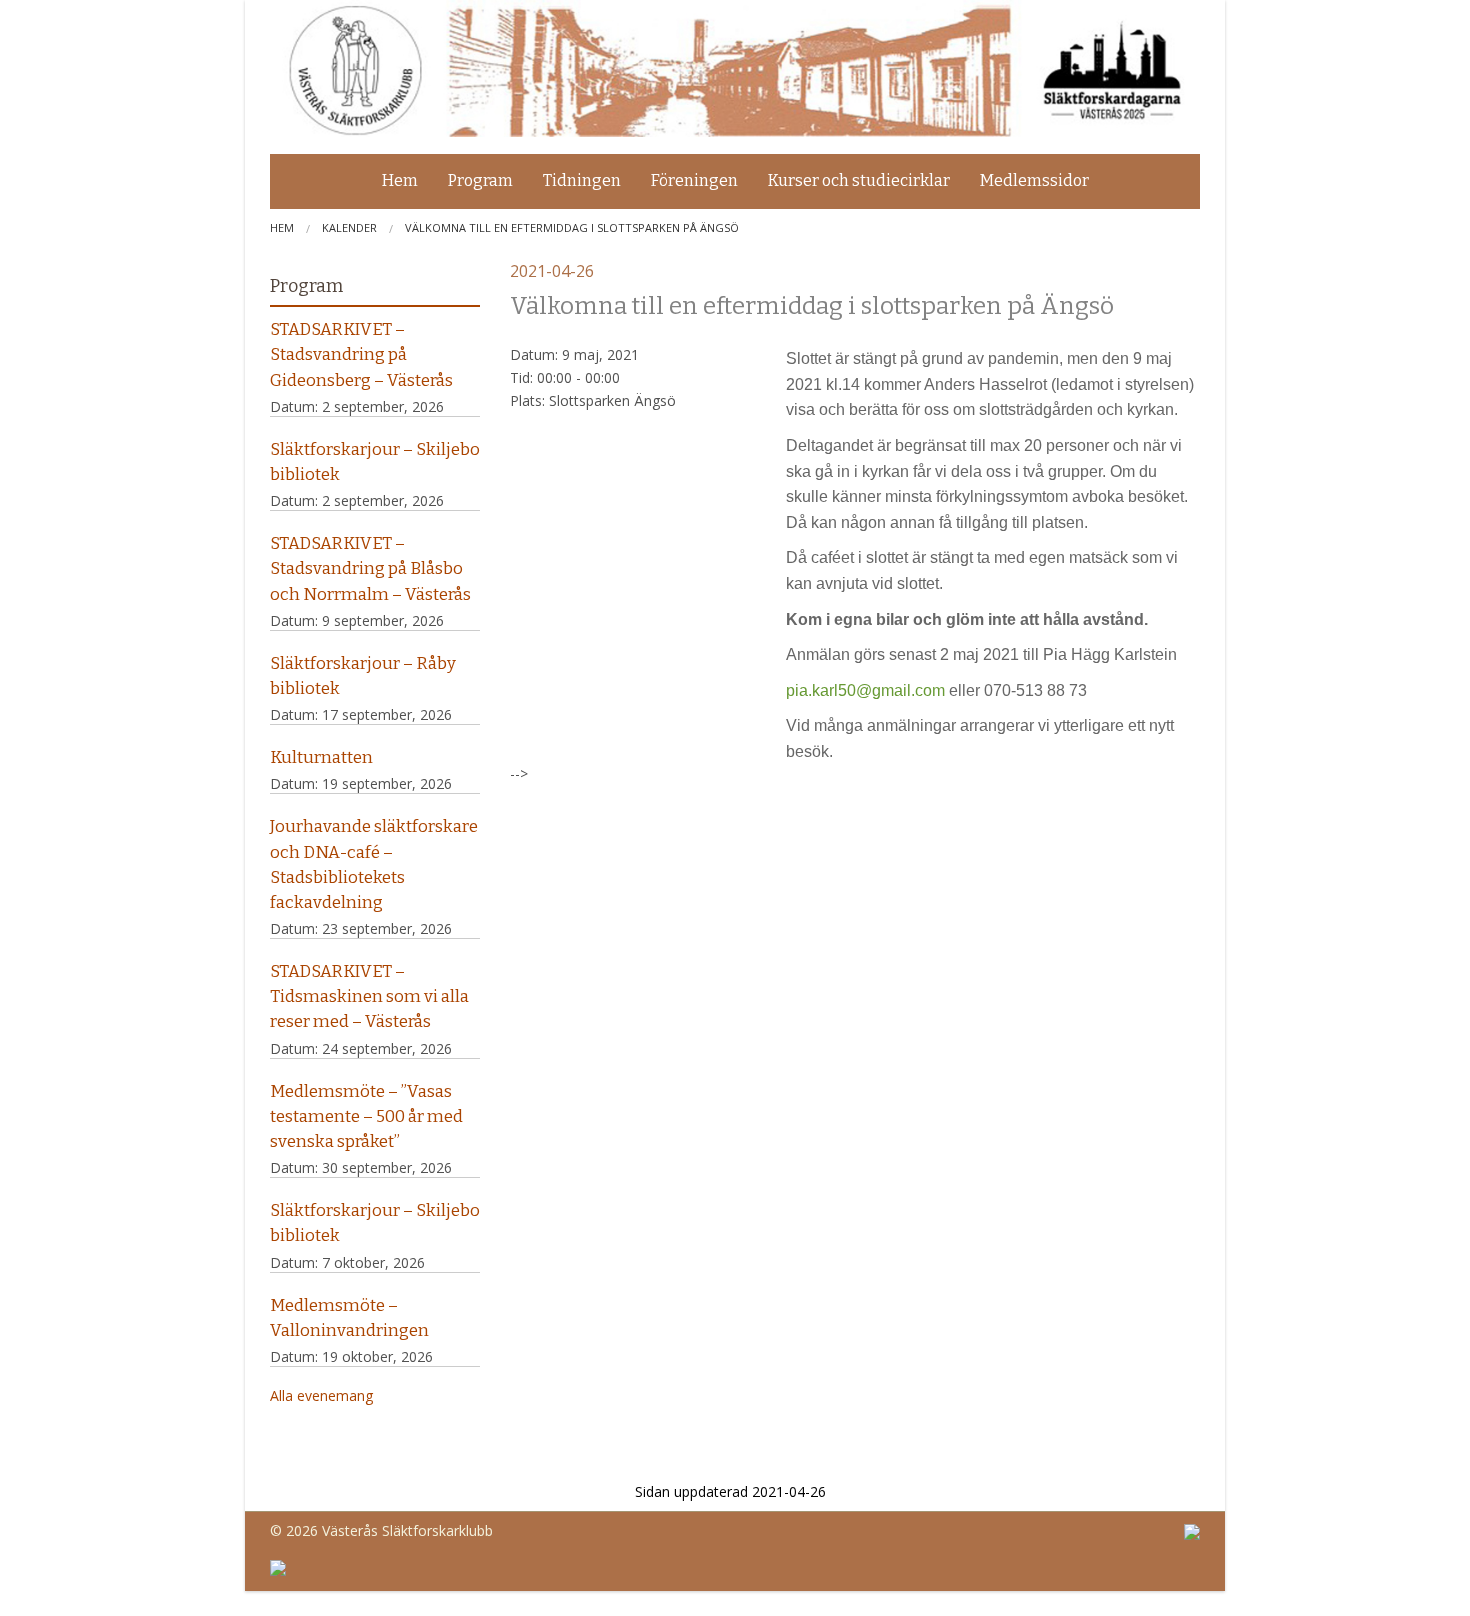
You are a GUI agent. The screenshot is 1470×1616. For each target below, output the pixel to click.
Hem (400, 180)
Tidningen (582, 180)
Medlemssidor (1034, 180)
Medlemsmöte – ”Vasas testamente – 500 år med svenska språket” (366, 1116)
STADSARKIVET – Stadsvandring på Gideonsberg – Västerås (361, 354)
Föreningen (694, 180)
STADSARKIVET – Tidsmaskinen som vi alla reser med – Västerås (369, 996)
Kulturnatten (321, 757)
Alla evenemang (321, 1395)
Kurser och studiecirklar (859, 180)
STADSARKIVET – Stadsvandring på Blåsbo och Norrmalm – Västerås (370, 568)
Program (480, 180)
